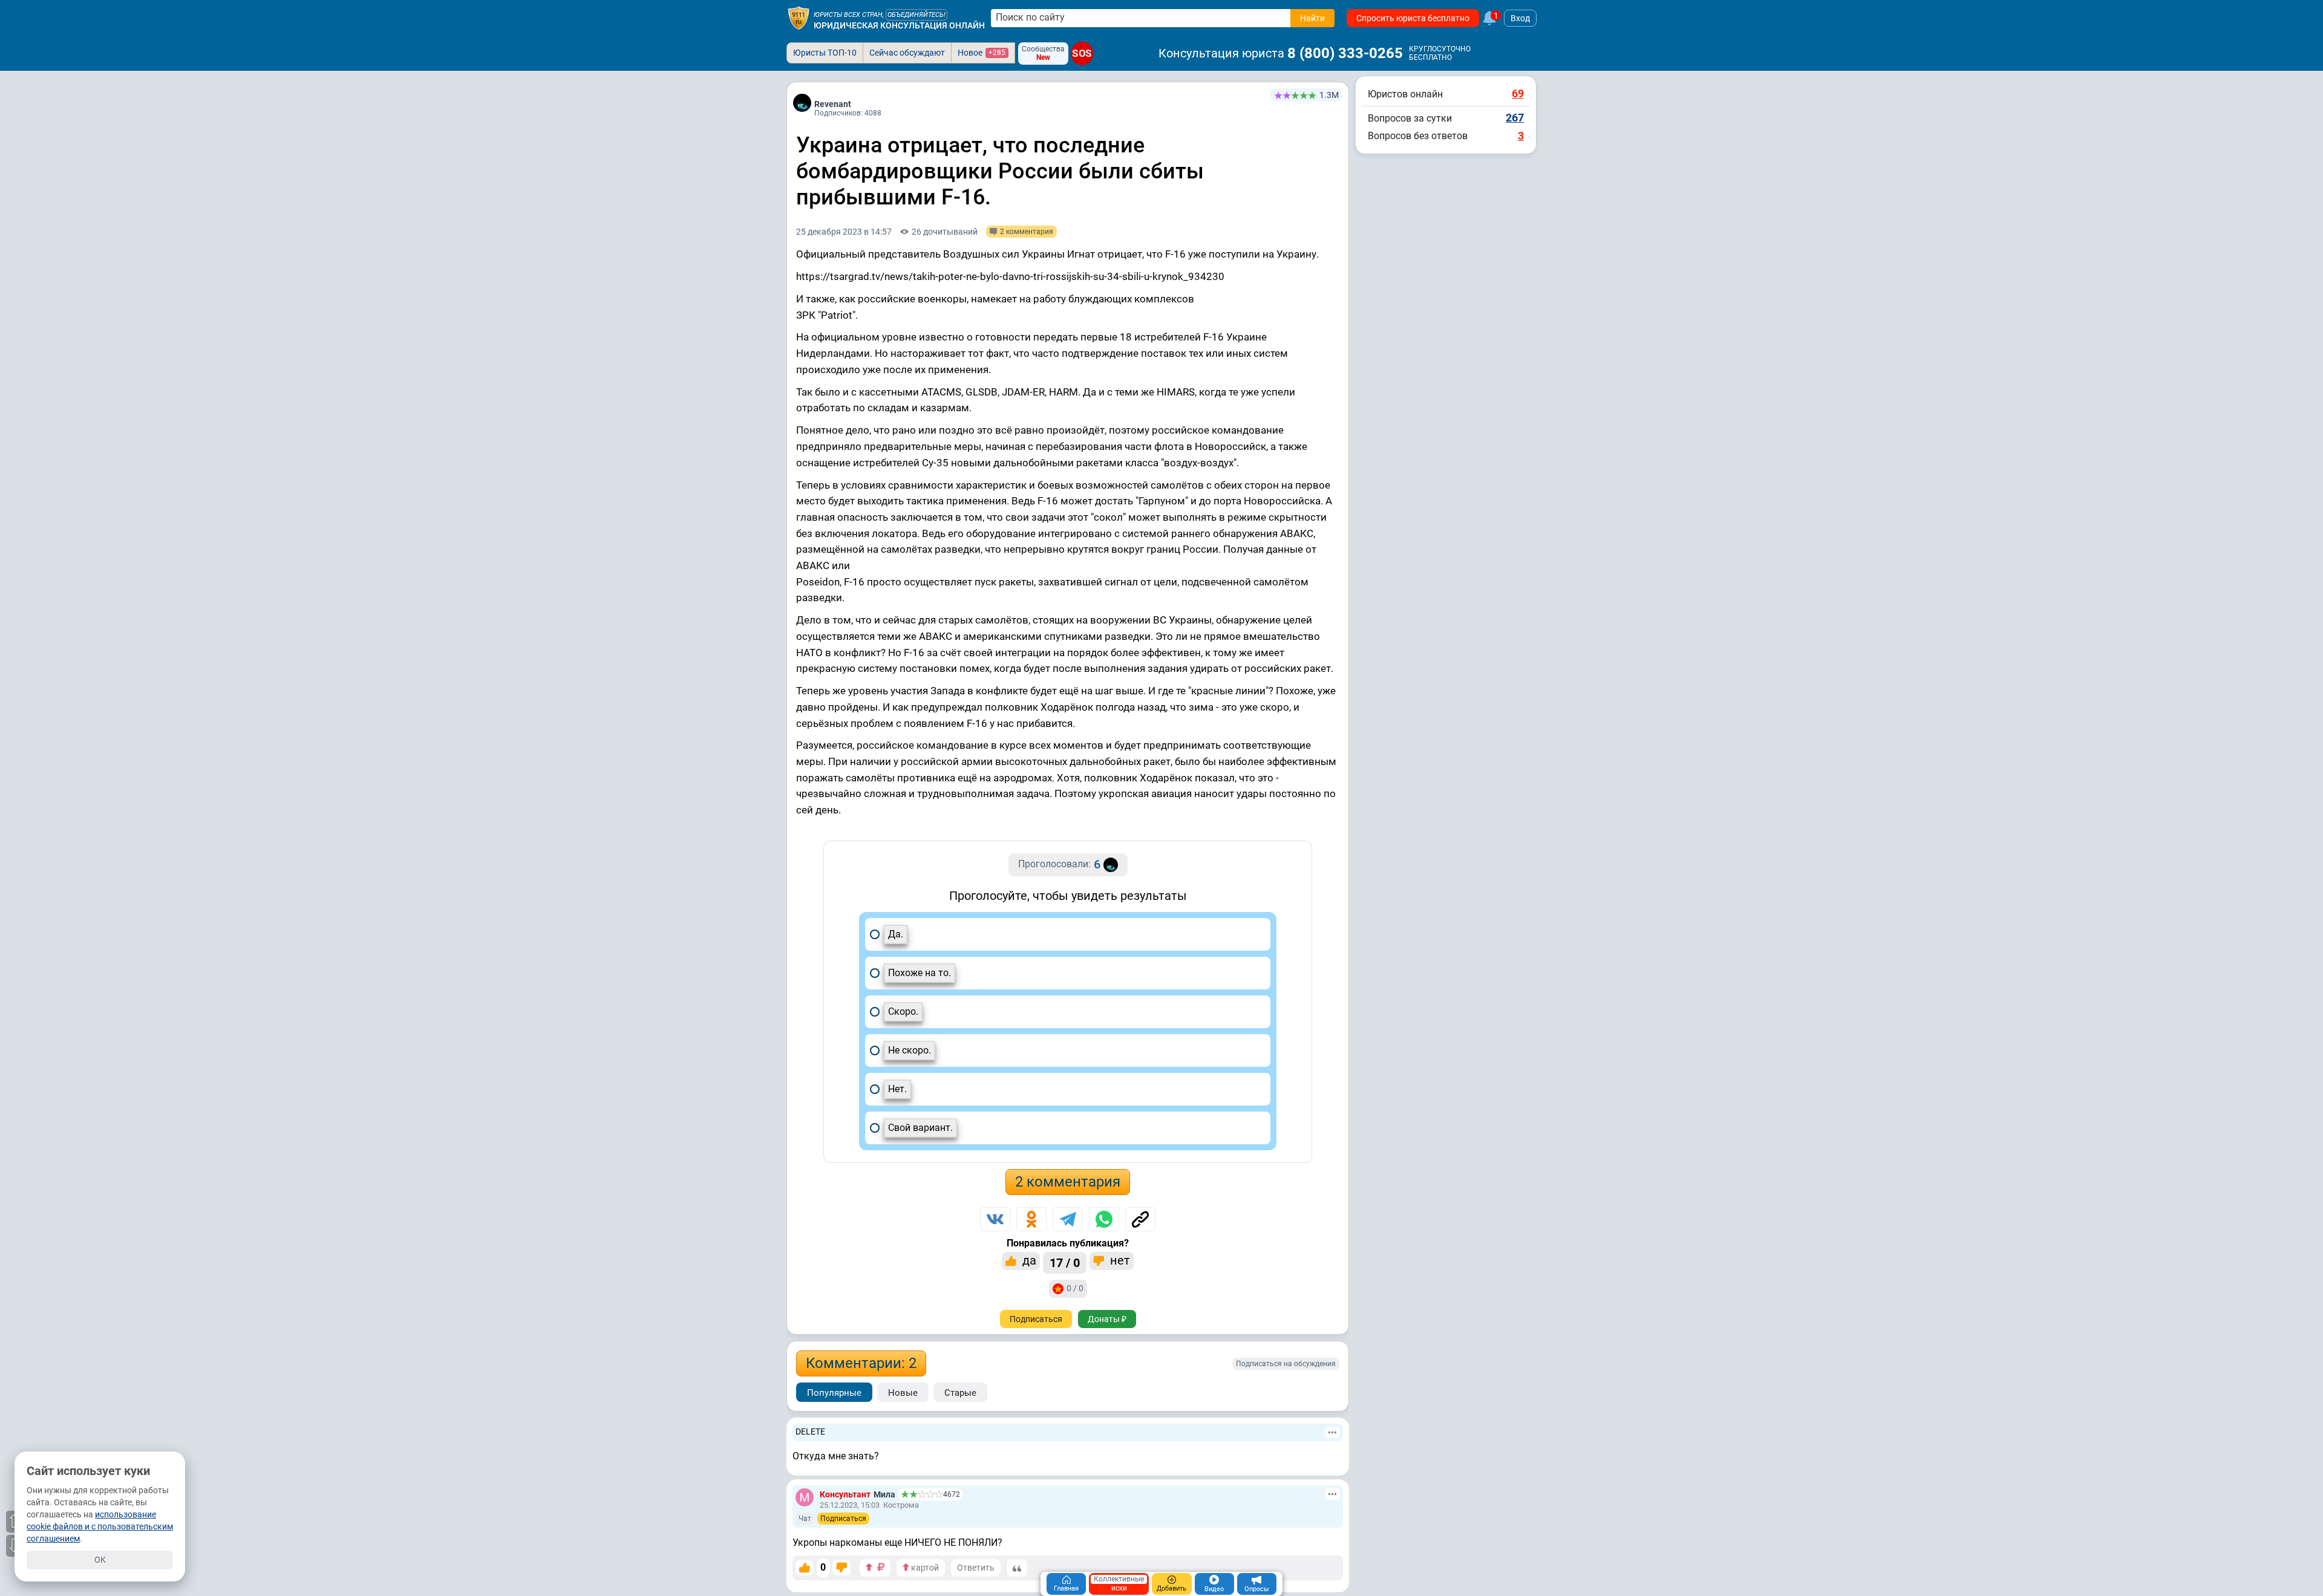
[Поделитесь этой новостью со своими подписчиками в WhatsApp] (1104, 1219)
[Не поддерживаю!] (841, 1568)
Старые (960, 1393)
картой (924, 1568)
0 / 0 (1075, 1288)
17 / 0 (1065, 1263)
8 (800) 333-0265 (1345, 53)
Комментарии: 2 (861, 1363)
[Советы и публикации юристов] (799, 18)
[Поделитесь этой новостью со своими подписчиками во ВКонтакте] (995, 1219)
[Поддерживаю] (805, 1568)
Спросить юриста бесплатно (1413, 18)
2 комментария (1068, 1182)
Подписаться (1036, 1319)
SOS (1082, 53)
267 (1515, 118)
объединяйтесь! (916, 15)
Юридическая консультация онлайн (899, 25)
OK (100, 1560)
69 (1518, 93)
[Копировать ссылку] (1140, 1219)
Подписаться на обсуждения (1286, 1364)
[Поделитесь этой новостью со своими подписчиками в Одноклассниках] (1031, 1219)
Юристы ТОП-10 (825, 53)
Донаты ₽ (1107, 1319)
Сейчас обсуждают (907, 53)
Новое (982, 53)
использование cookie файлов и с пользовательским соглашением (100, 1526)
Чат (805, 1519)
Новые (903, 1393)
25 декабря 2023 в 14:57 (844, 232)
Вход (1520, 18)
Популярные (834, 1393)
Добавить (1171, 1588)
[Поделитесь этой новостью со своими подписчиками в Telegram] (1068, 1219)
